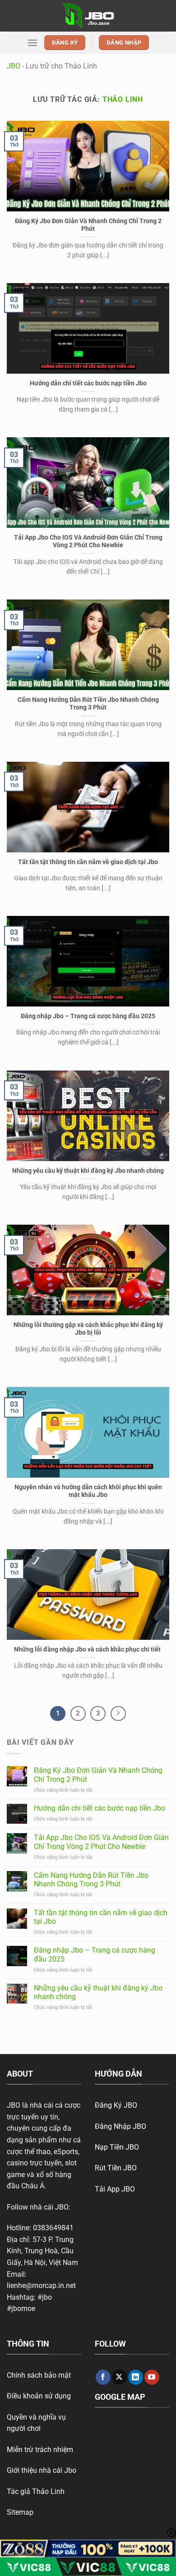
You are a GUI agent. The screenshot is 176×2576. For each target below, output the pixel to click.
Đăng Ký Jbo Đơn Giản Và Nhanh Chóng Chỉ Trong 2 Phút (88, 225)
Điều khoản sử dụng (39, 2396)
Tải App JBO (115, 2189)
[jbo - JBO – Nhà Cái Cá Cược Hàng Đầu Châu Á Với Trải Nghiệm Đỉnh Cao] (88, 16)
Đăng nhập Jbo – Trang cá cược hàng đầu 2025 (88, 1016)
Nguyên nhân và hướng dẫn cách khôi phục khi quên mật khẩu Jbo (88, 1491)
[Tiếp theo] (118, 1714)
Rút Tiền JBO (116, 2168)
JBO (14, 66)
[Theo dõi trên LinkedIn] (136, 2377)
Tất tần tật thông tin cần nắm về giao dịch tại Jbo (88, 862)
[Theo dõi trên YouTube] (152, 2377)
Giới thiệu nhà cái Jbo (42, 2470)
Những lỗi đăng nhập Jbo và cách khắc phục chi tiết (88, 1649)
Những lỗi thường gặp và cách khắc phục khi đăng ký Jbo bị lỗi (88, 1329)
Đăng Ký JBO (116, 2105)
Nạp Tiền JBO (117, 2147)
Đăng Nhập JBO (120, 2126)
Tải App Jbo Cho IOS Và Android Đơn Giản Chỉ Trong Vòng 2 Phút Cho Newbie (88, 541)
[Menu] (32, 43)
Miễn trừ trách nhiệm (40, 2450)
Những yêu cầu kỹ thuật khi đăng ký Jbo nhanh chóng (88, 1171)
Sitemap (20, 2512)
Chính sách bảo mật (39, 2375)
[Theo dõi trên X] (119, 2377)
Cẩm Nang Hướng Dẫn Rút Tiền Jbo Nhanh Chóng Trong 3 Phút (88, 704)
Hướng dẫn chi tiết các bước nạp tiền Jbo (88, 383)
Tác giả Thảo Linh (36, 2491)
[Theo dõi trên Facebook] (103, 2377)
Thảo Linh (123, 99)
